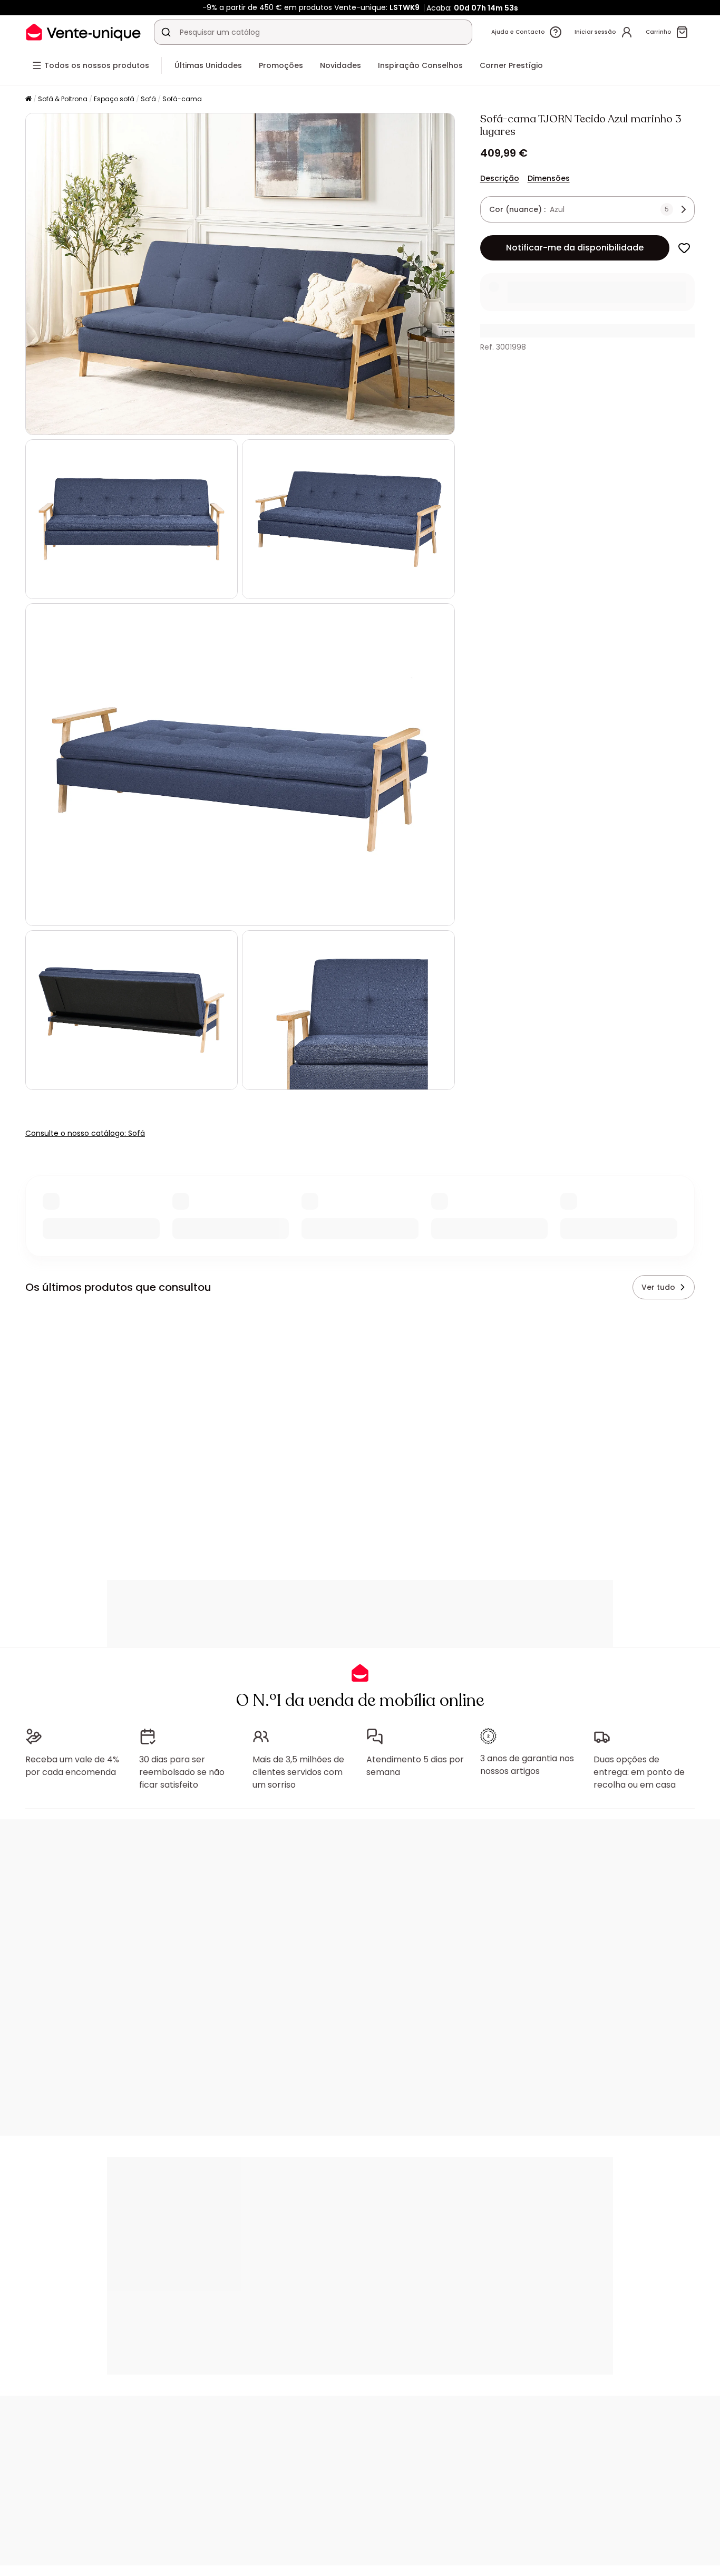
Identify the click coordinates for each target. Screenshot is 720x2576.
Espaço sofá (114, 99)
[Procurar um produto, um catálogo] (166, 32)
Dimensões (549, 178)
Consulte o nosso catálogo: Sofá (85, 1133)
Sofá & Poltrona (63, 99)
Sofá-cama (182, 99)
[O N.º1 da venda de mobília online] (83, 32)
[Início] (28, 99)
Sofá (148, 99)
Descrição (500, 178)
